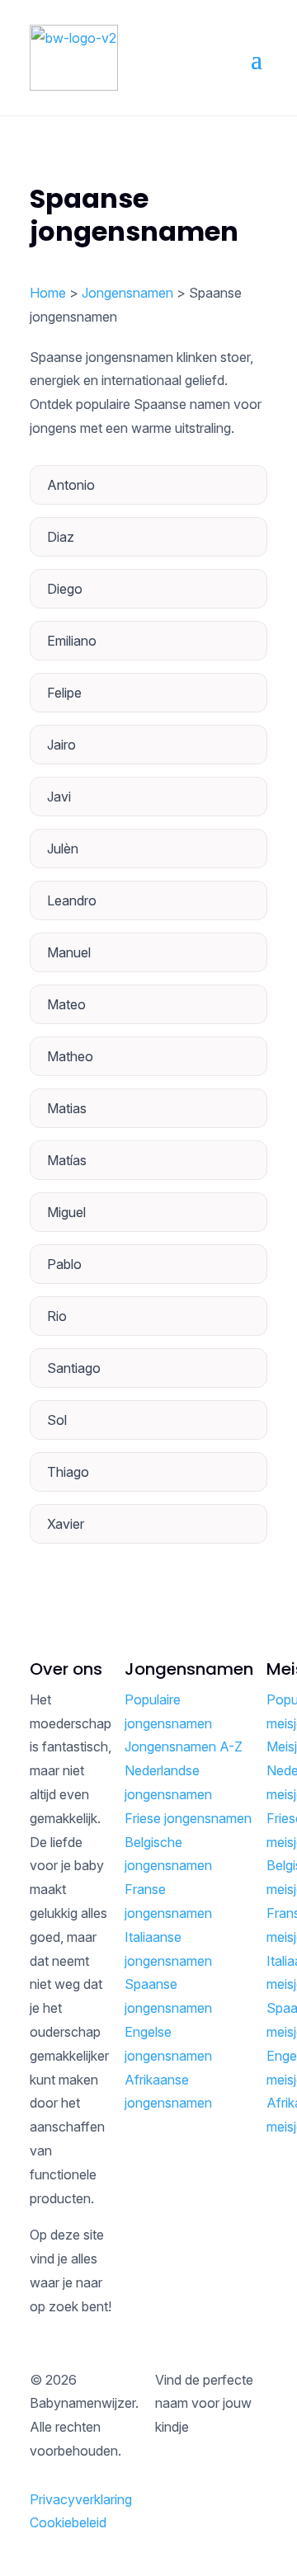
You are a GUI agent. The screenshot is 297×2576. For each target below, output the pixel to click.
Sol (57, 1420)
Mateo (66, 1004)
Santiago (74, 1368)
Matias (67, 1108)
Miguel (66, 1212)
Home (48, 293)
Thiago (68, 1472)
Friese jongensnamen (188, 1818)
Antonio (71, 485)
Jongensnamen (127, 293)
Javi (59, 797)
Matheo (70, 1056)
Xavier (66, 1524)
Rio (57, 1316)
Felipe (64, 693)
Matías (67, 1160)
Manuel (69, 952)
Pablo (64, 1264)
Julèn (63, 848)
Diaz (61, 537)
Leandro (72, 900)
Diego (65, 589)
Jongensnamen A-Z (184, 1746)
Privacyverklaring (81, 2499)
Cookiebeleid (68, 2522)
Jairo (61, 745)
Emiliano (72, 641)
